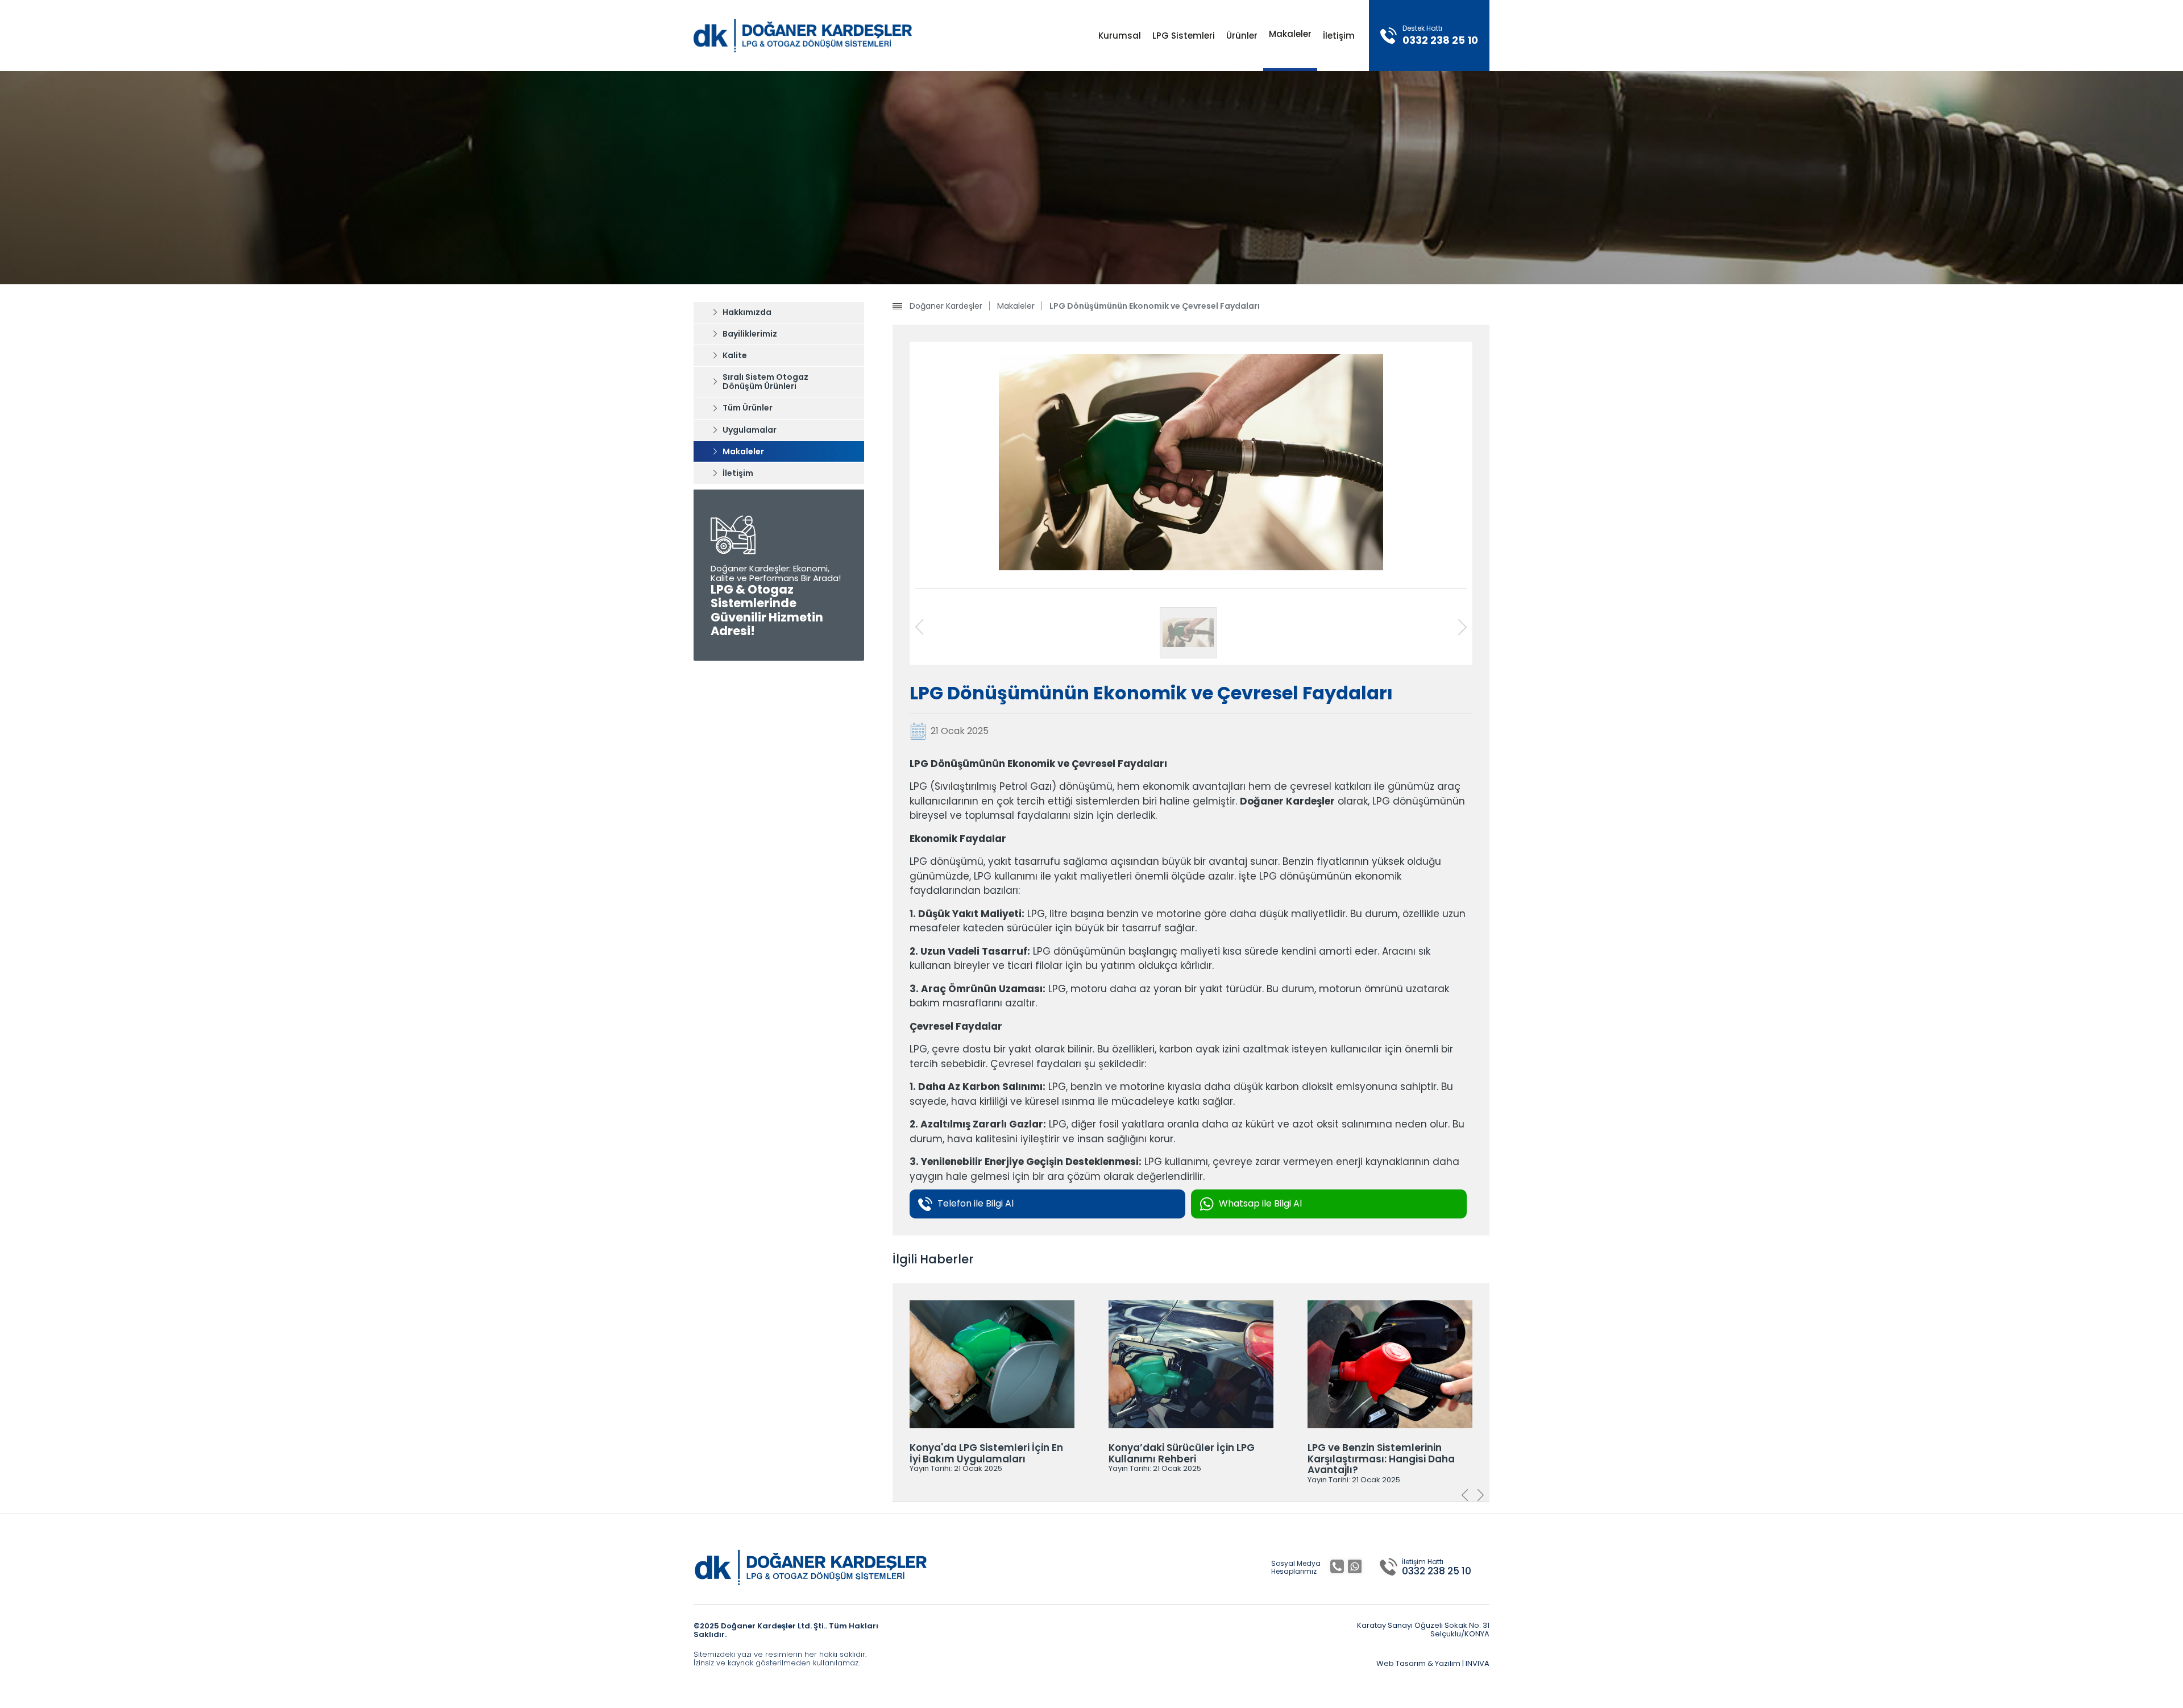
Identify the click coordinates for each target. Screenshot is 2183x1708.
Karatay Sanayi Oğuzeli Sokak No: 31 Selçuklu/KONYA (1423, 1630)
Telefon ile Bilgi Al (976, 1203)
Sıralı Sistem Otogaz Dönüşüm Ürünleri (765, 382)
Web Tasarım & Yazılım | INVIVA (1433, 1664)
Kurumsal (1120, 36)
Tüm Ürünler (748, 408)
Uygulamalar (750, 430)
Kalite (735, 355)
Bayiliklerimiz (750, 334)
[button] (1481, 1496)
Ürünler (1242, 36)
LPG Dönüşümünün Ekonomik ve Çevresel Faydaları (1155, 306)
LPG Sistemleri (1184, 36)
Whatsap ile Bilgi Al (1260, 1203)
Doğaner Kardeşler (946, 306)
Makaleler (1290, 34)
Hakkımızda (747, 312)
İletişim (1339, 36)
